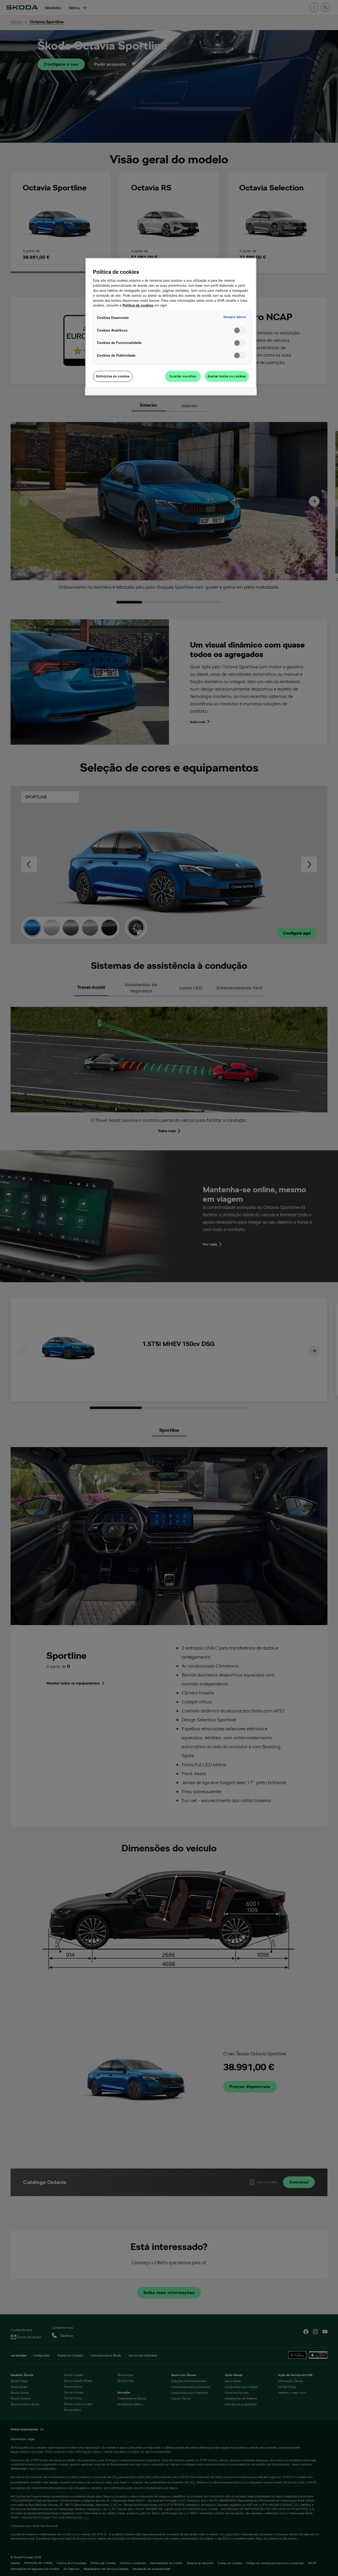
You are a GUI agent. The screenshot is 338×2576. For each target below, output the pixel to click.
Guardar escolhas (183, 376)
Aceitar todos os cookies (227, 376)
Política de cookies (138, 305)
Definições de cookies (113, 376)
